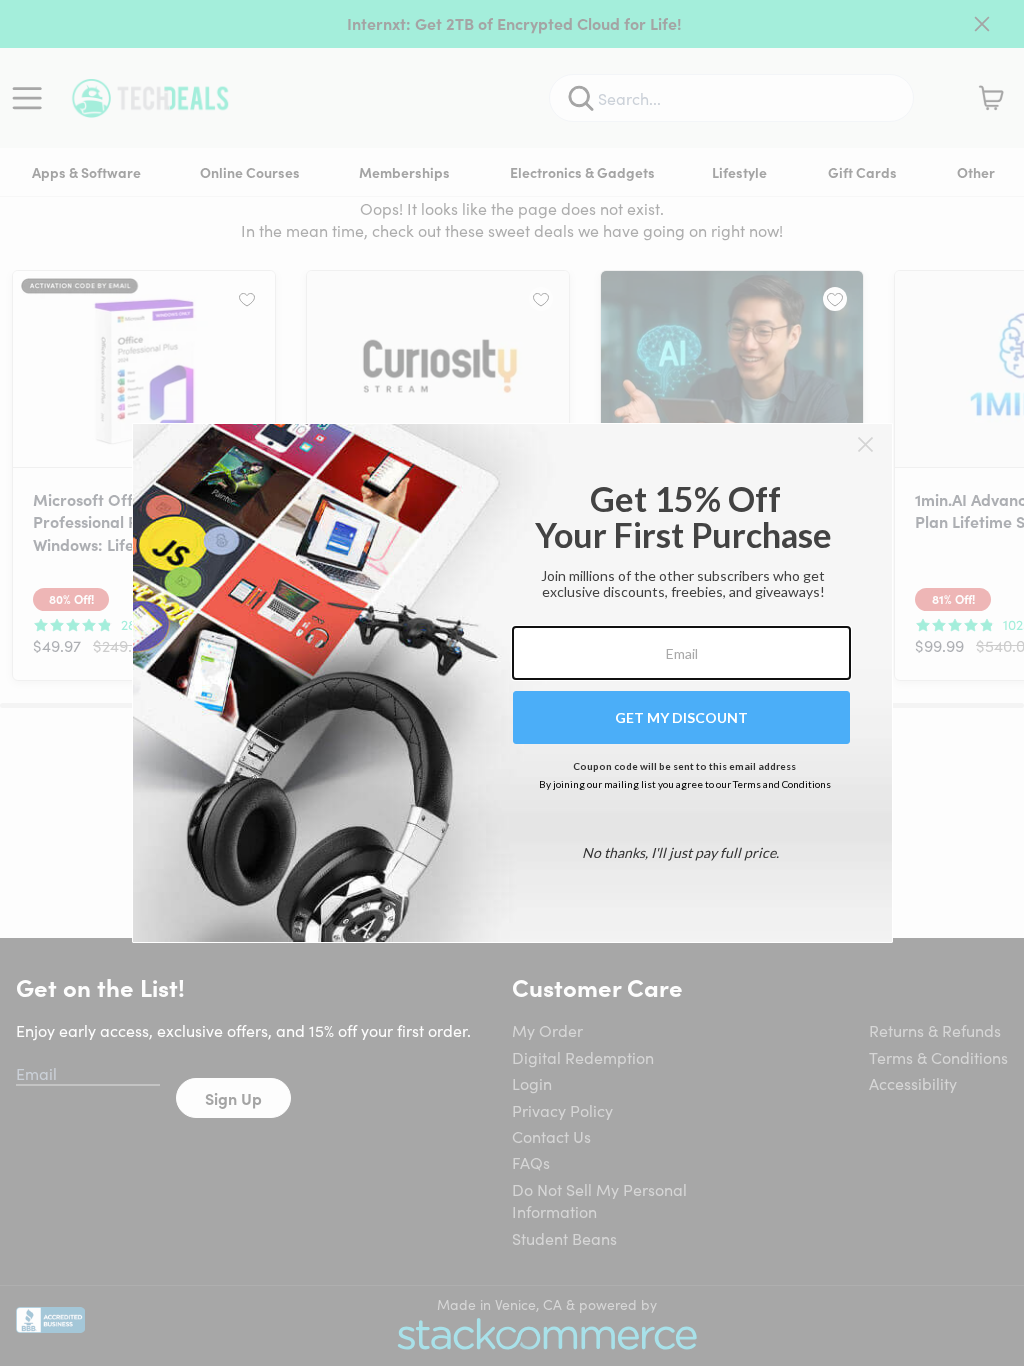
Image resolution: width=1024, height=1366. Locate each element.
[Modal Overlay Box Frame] (512, 683)
